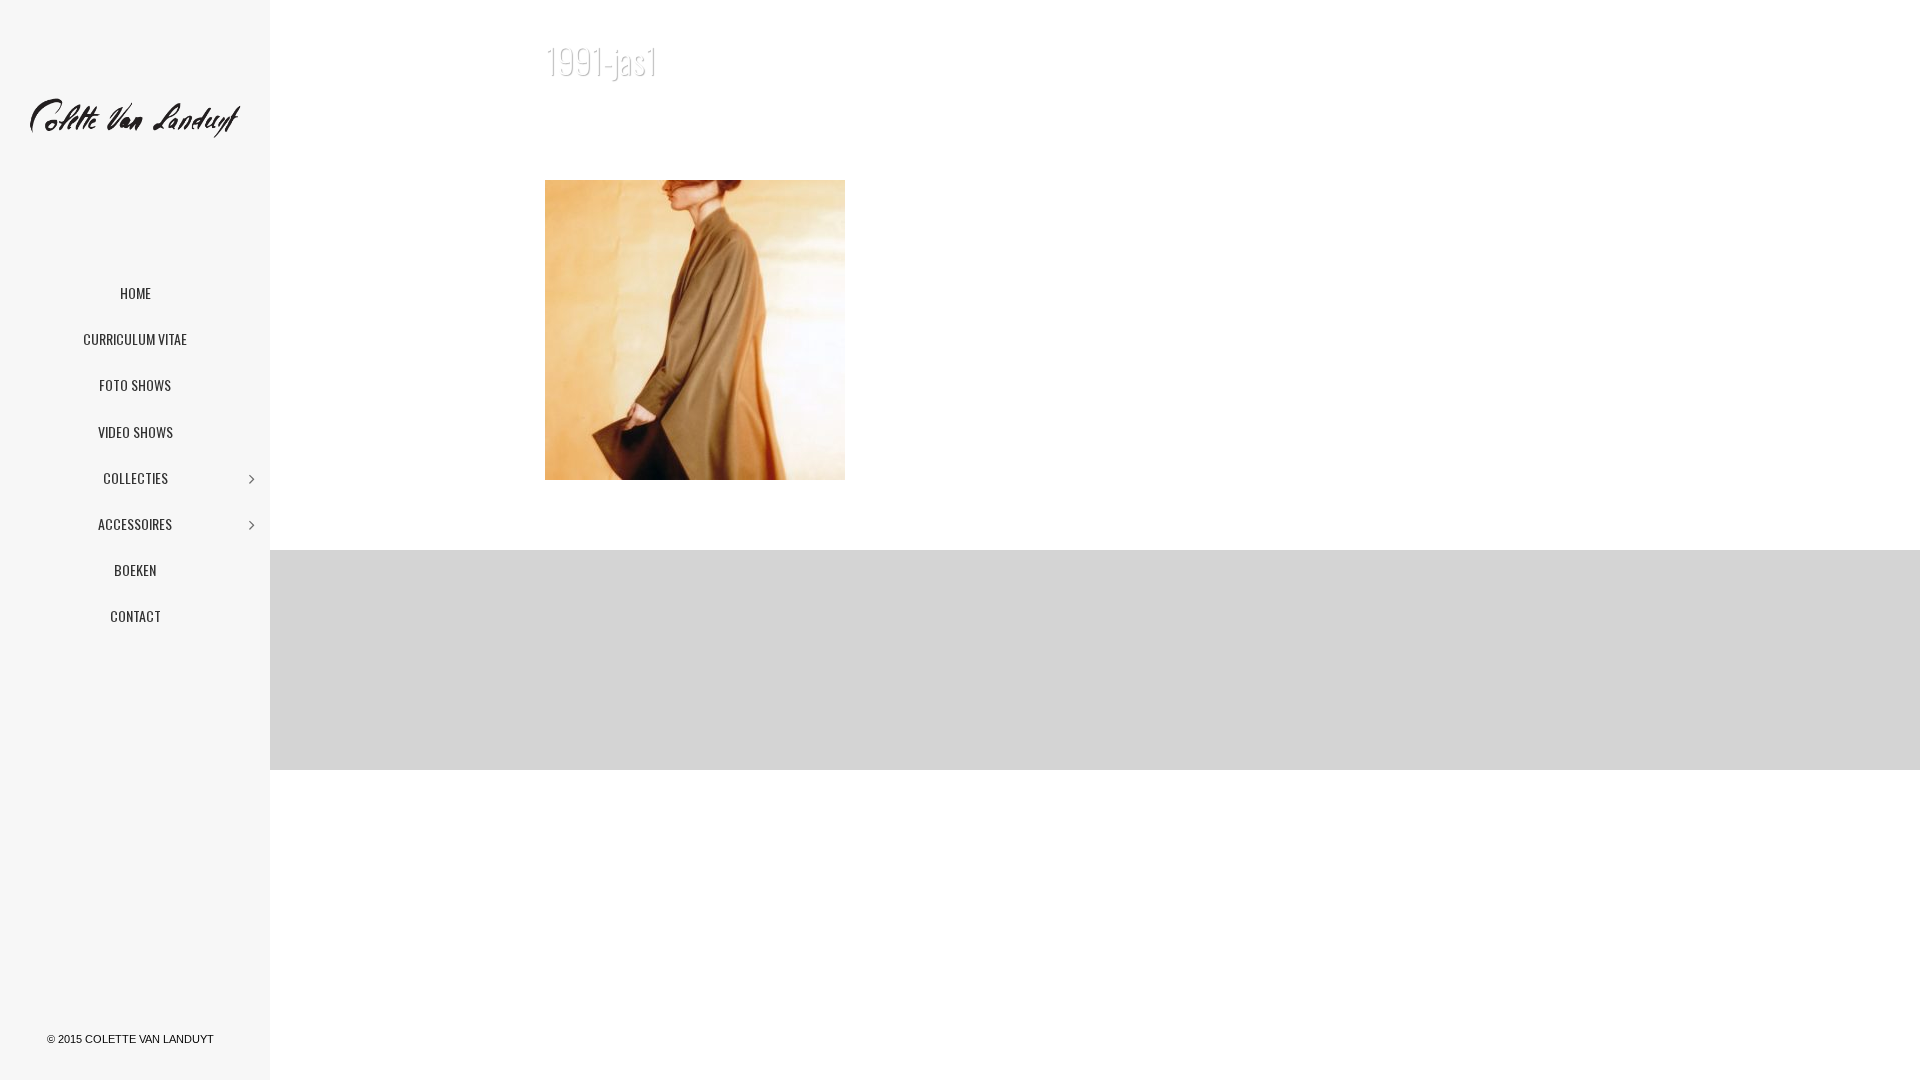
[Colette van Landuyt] (135, 140)
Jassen (1532, 111)
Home (1477, 111)
